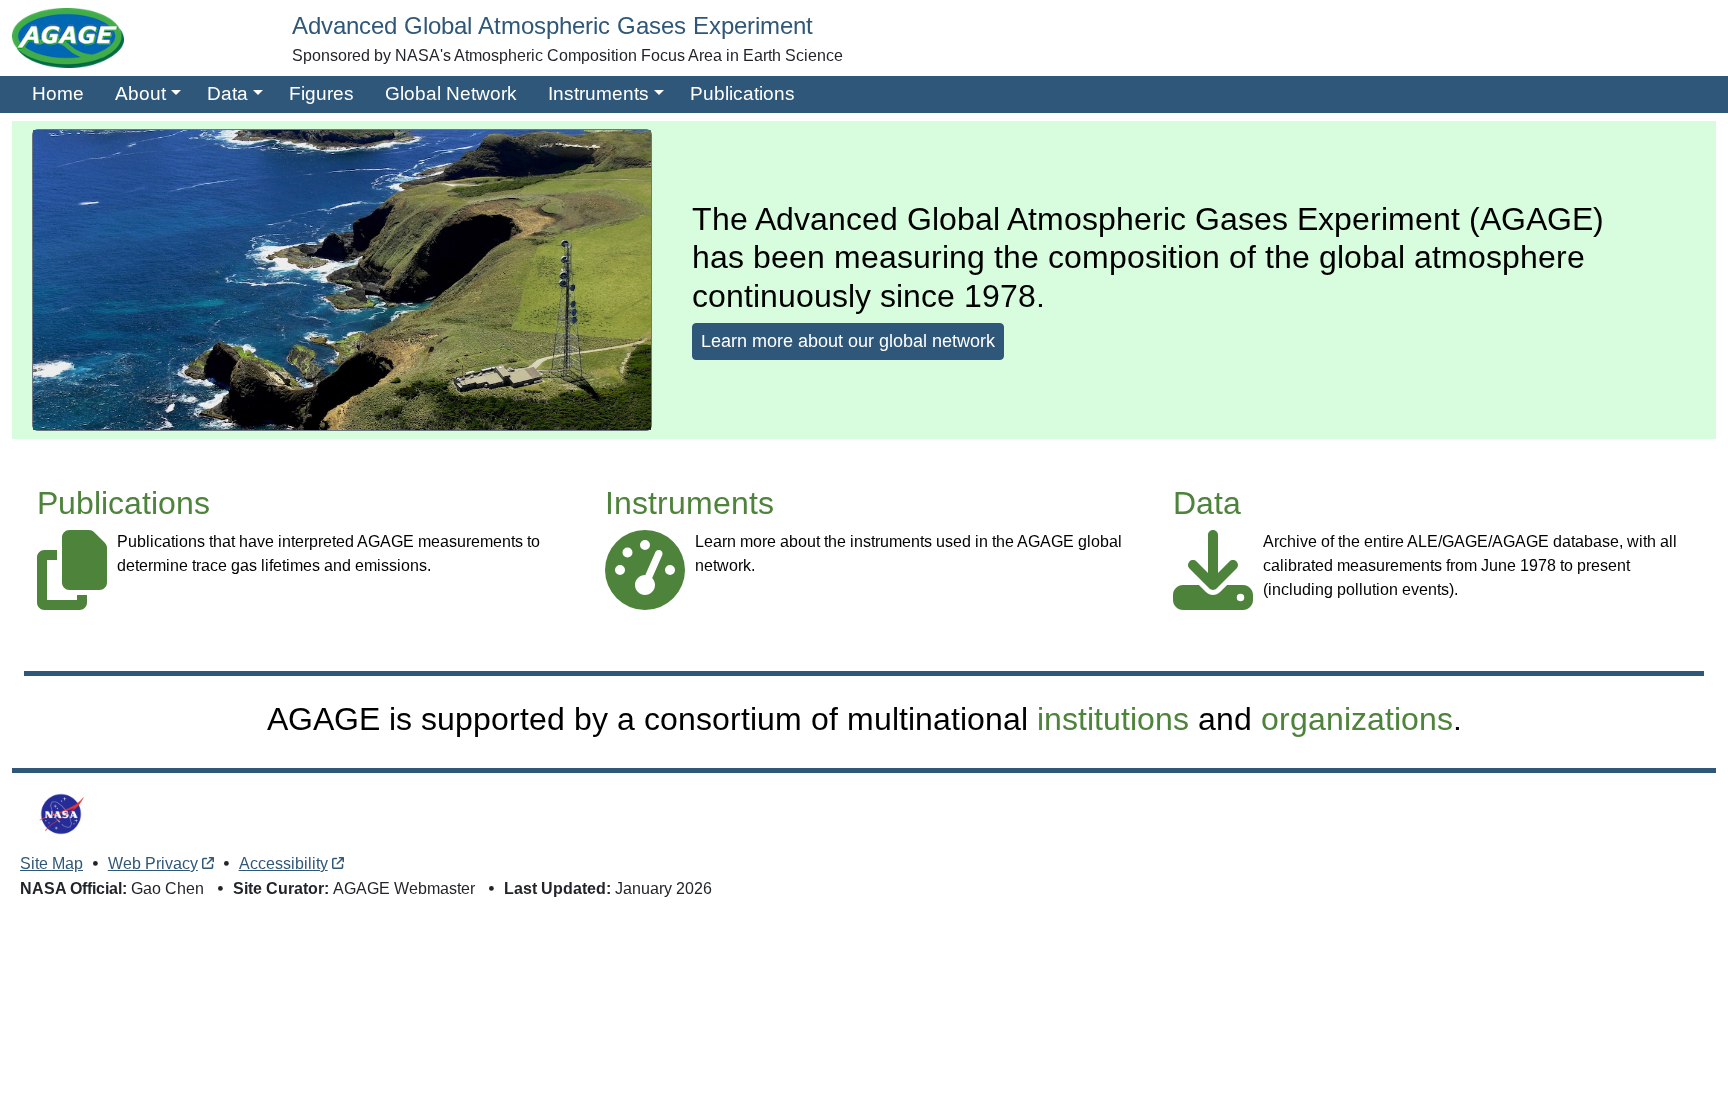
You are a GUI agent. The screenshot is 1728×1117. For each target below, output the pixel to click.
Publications (742, 93)
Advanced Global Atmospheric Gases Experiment (552, 25)
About (140, 93)
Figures (321, 93)
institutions (1113, 719)
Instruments (598, 93)
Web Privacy (153, 863)
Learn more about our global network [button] (848, 341)
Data (227, 93)
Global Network (451, 93)
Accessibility (283, 863)
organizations (1357, 719)
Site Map (51, 863)
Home (58, 93)
